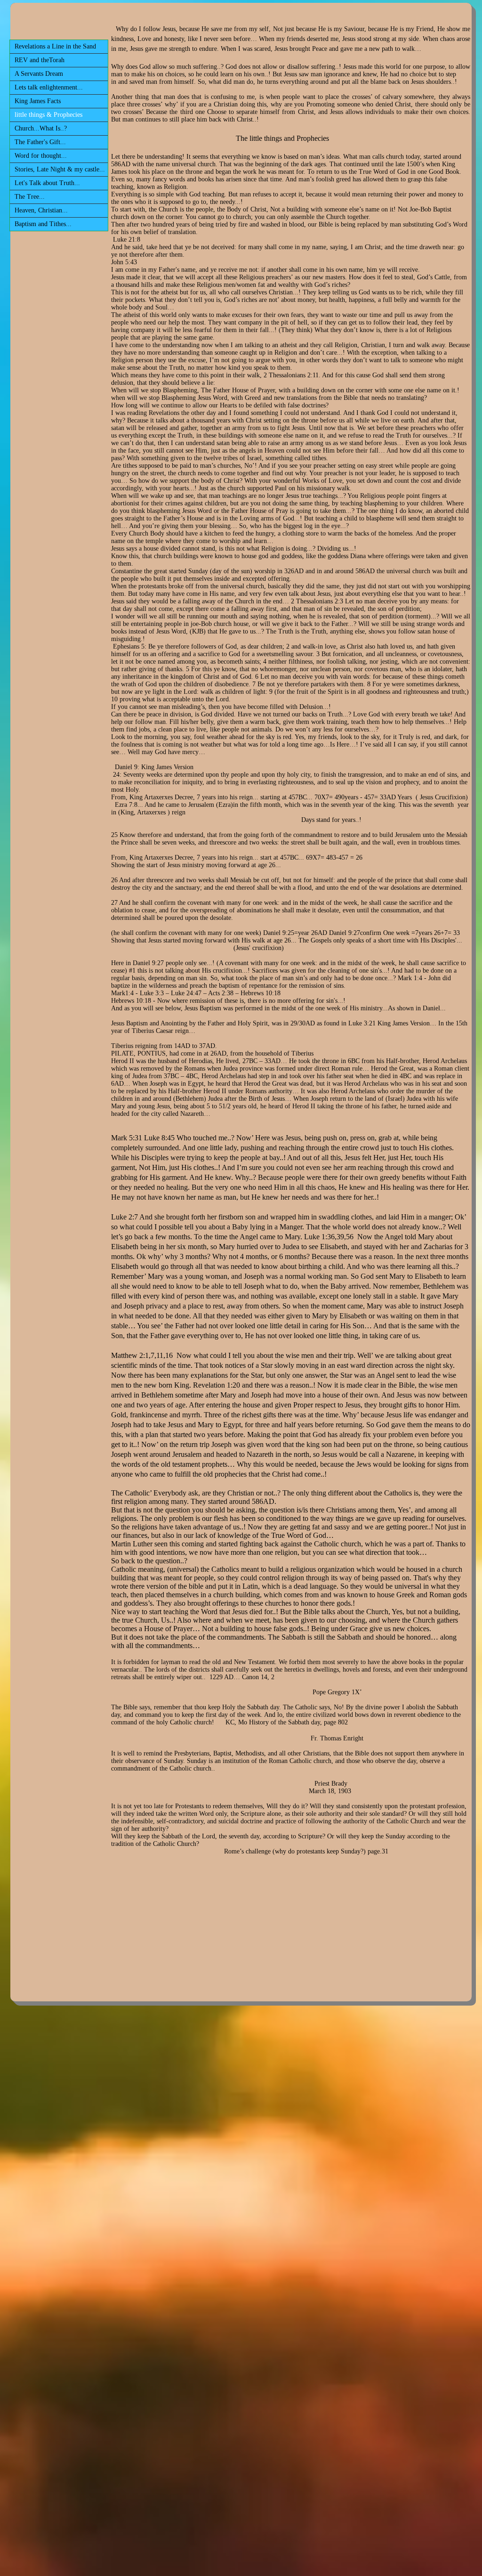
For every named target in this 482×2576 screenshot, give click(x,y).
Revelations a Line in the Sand (55, 46)
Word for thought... (41, 156)
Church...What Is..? (41, 128)
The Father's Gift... (40, 142)
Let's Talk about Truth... (47, 183)
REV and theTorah (40, 60)
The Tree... (30, 197)
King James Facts (38, 101)
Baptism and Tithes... (43, 224)
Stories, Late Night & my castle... (60, 169)
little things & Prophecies (48, 115)
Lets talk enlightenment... (49, 87)
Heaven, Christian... (41, 210)
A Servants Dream (39, 74)
